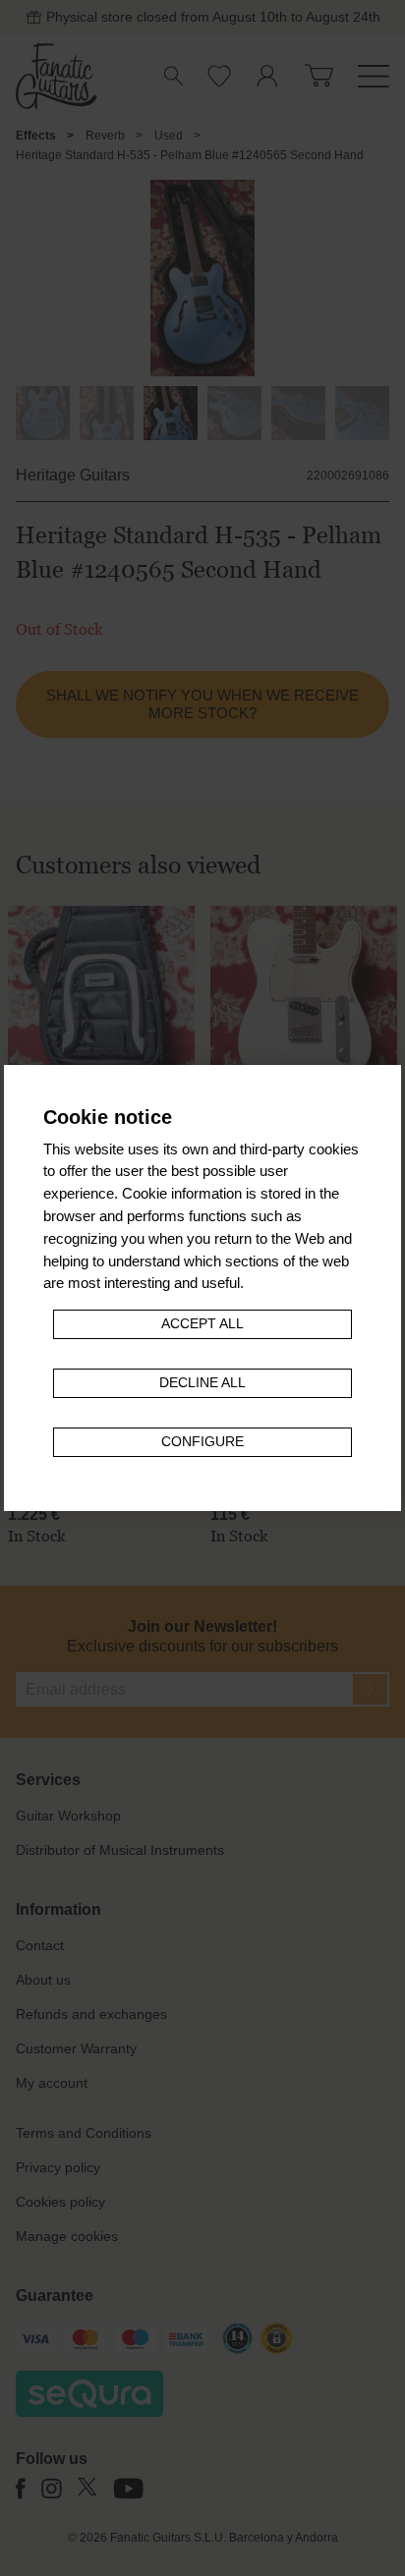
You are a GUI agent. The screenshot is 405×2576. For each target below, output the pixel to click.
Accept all (202, 1324)
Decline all (202, 1383)
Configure (202, 1442)
